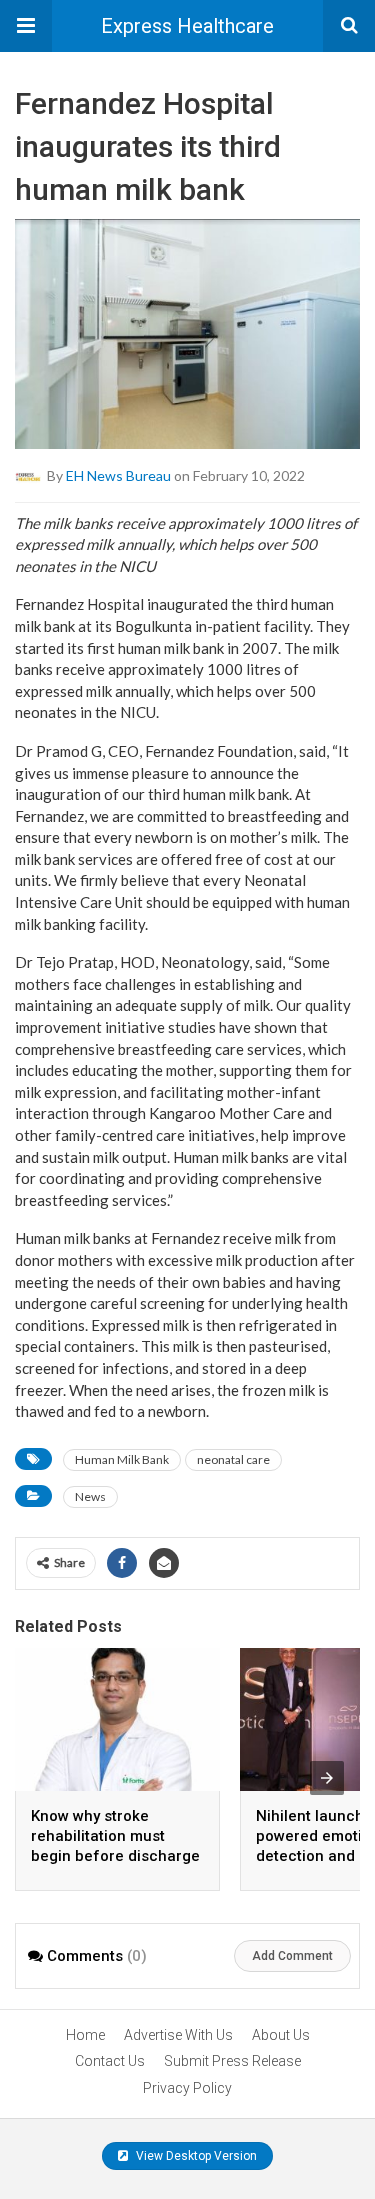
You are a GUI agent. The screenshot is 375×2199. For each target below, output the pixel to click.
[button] (26, 26)
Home (85, 2035)
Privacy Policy (187, 2088)
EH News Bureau (118, 474)
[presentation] (327, 1778)
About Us (281, 2035)
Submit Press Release (232, 2061)
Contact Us (110, 2061)
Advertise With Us (178, 2035)
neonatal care (233, 1459)
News (90, 1496)
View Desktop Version (195, 2156)
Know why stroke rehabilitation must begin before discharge (115, 1836)
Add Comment (292, 1956)
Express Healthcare (187, 26)
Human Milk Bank (122, 1459)
